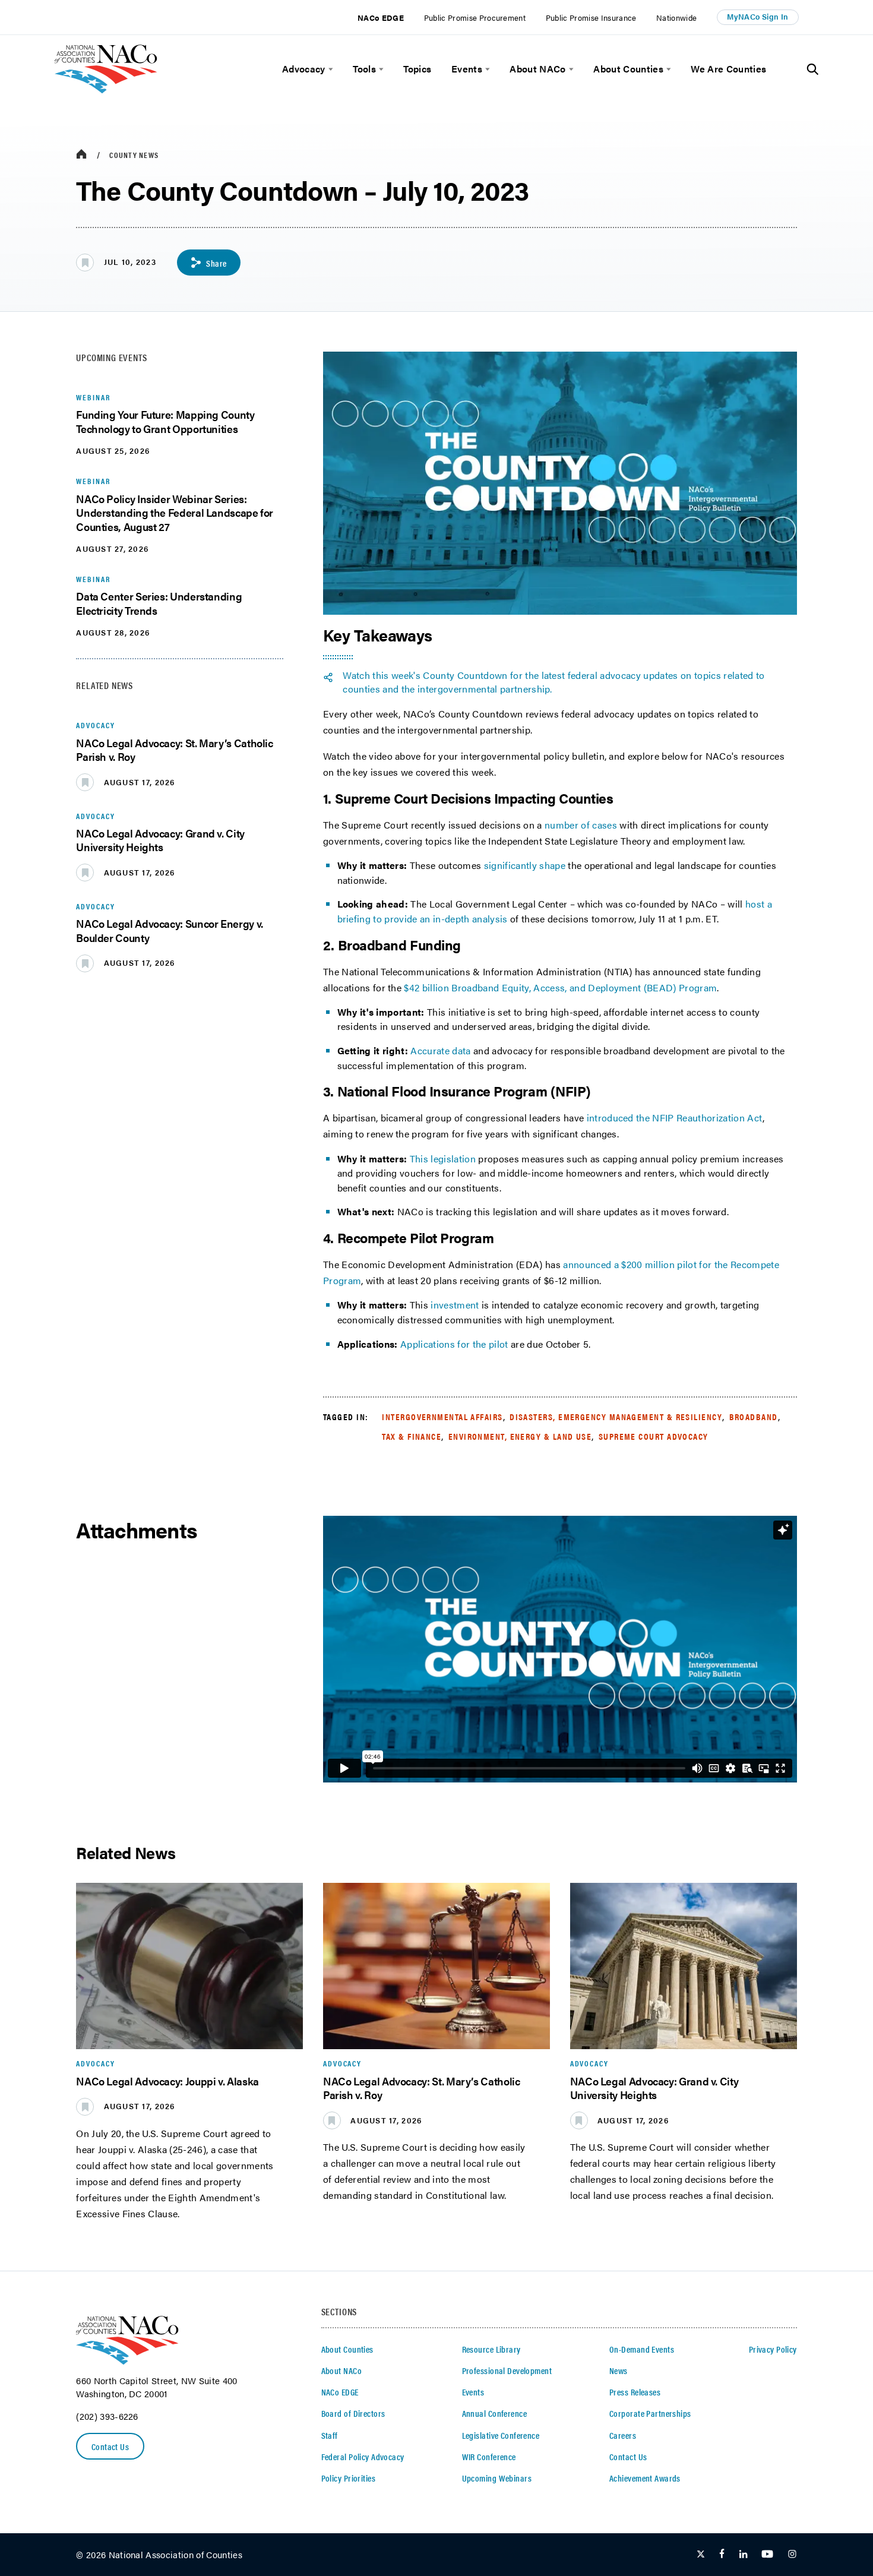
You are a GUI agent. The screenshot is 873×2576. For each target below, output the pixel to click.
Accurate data (440, 1050)
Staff (330, 2435)
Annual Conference (494, 2413)
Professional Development (507, 2370)
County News (134, 155)
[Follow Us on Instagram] (792, 2555)
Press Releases (635, 2392)
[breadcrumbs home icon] (81, 155)
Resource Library (491, 2349)
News (619, 2370)
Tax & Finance (412, 1436)
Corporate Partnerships (650, 2413)
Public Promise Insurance (591, 18)
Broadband (754, 1417)
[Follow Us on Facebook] (722, 2555)
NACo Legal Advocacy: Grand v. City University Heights (160, 840)
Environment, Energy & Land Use (520, 1436)
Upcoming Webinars (497, 2478)
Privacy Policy (773, 2349)
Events (467, 69)
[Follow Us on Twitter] (701, 2555)
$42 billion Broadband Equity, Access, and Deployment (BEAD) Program (560, 987)
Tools (364, 69)
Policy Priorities (348, 2478)
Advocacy (304, 69)
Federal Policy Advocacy (363, 2457)
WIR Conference (489, 2457)
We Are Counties (728, 69)
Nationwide (676, 18)
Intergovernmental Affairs (442, 1417)
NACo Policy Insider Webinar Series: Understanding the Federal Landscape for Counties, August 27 (175, 513)
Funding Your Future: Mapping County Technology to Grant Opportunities (165, 421)
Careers (623, 2435)
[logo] (106, 90)
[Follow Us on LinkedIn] (743, 2555)
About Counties (628, 69)
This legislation (443, 1159)
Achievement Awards (645, 2478)
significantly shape (525, 865)
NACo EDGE (381, 18)
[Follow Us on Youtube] (767, 2555)
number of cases (581, 825)
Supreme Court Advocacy (654, 1436)
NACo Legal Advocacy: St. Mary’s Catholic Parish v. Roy (174, 750)
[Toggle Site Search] (813, 69)
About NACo (537, 69)
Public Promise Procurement (475, 18)
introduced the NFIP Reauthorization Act (675, 1118)
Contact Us (110, 2447)
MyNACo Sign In (757, 17)
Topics (417, 69)
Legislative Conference (501, 2435)
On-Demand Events (642, 2349)
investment (455, 1305)
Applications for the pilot (454, 1344)
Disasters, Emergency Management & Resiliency (616, 1417)
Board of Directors (353, 2413)
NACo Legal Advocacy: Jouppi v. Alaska (167, 2081)
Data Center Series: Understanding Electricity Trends (159, 603)
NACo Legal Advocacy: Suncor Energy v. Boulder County (170, 930)
